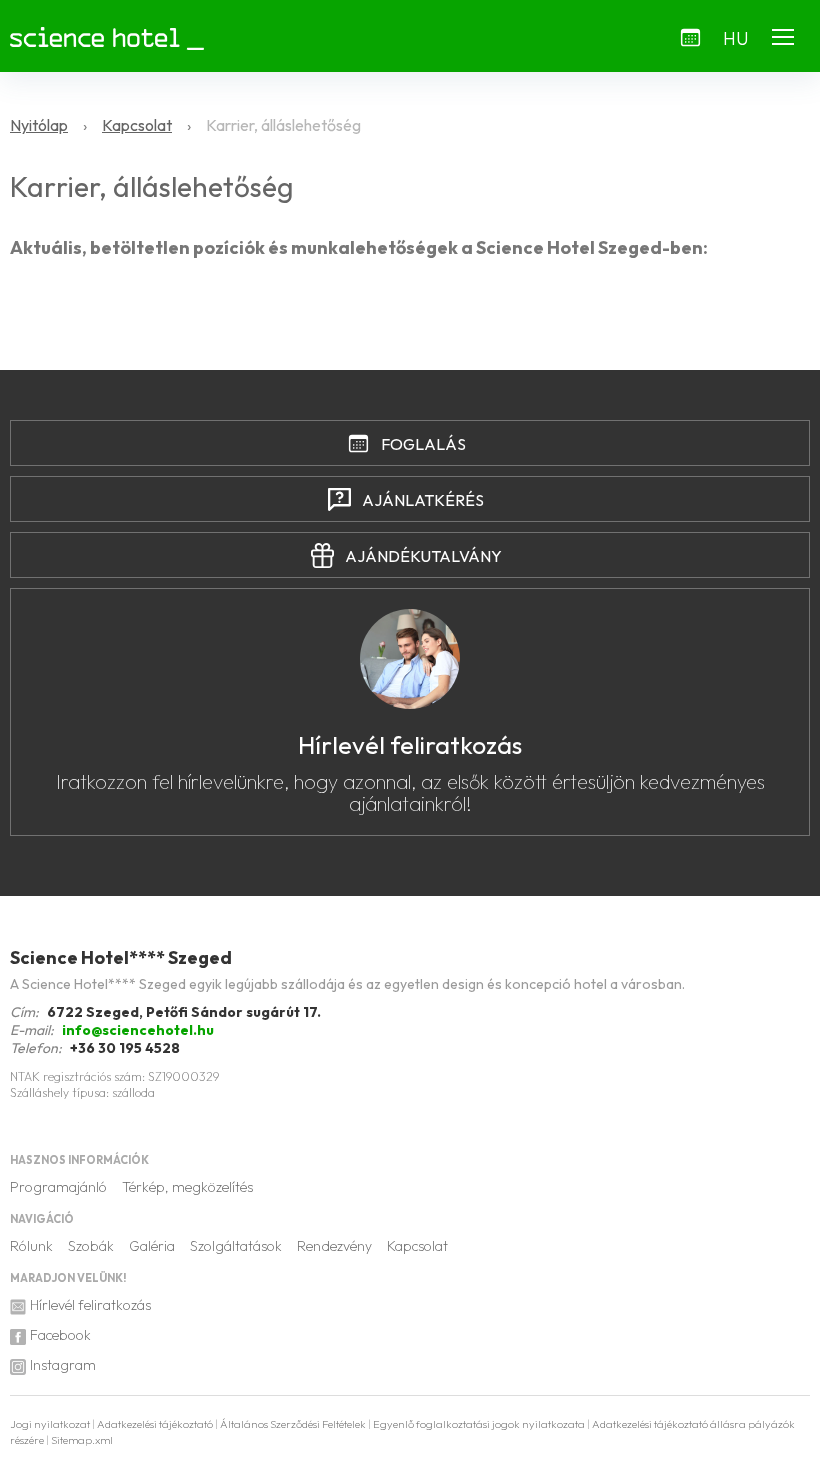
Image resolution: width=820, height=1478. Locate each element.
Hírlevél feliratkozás (90, 1305)
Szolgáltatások (236, 1246)
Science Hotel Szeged (121, 957)
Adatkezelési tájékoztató (155, 1424)
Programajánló (58, 1187)
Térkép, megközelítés (187, 1187)
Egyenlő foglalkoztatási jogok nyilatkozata (479, 1424)
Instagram (63, 1365)
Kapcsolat (417, 1246)
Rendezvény (334, 1246)
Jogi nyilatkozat (50, 1424)
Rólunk (31, 1246)
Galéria (152, 1246)
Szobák (91, 1246)
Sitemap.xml (82, 1440)
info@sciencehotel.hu (138, 1030)
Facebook (60, 1335)
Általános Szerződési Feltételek (293, 1424)
